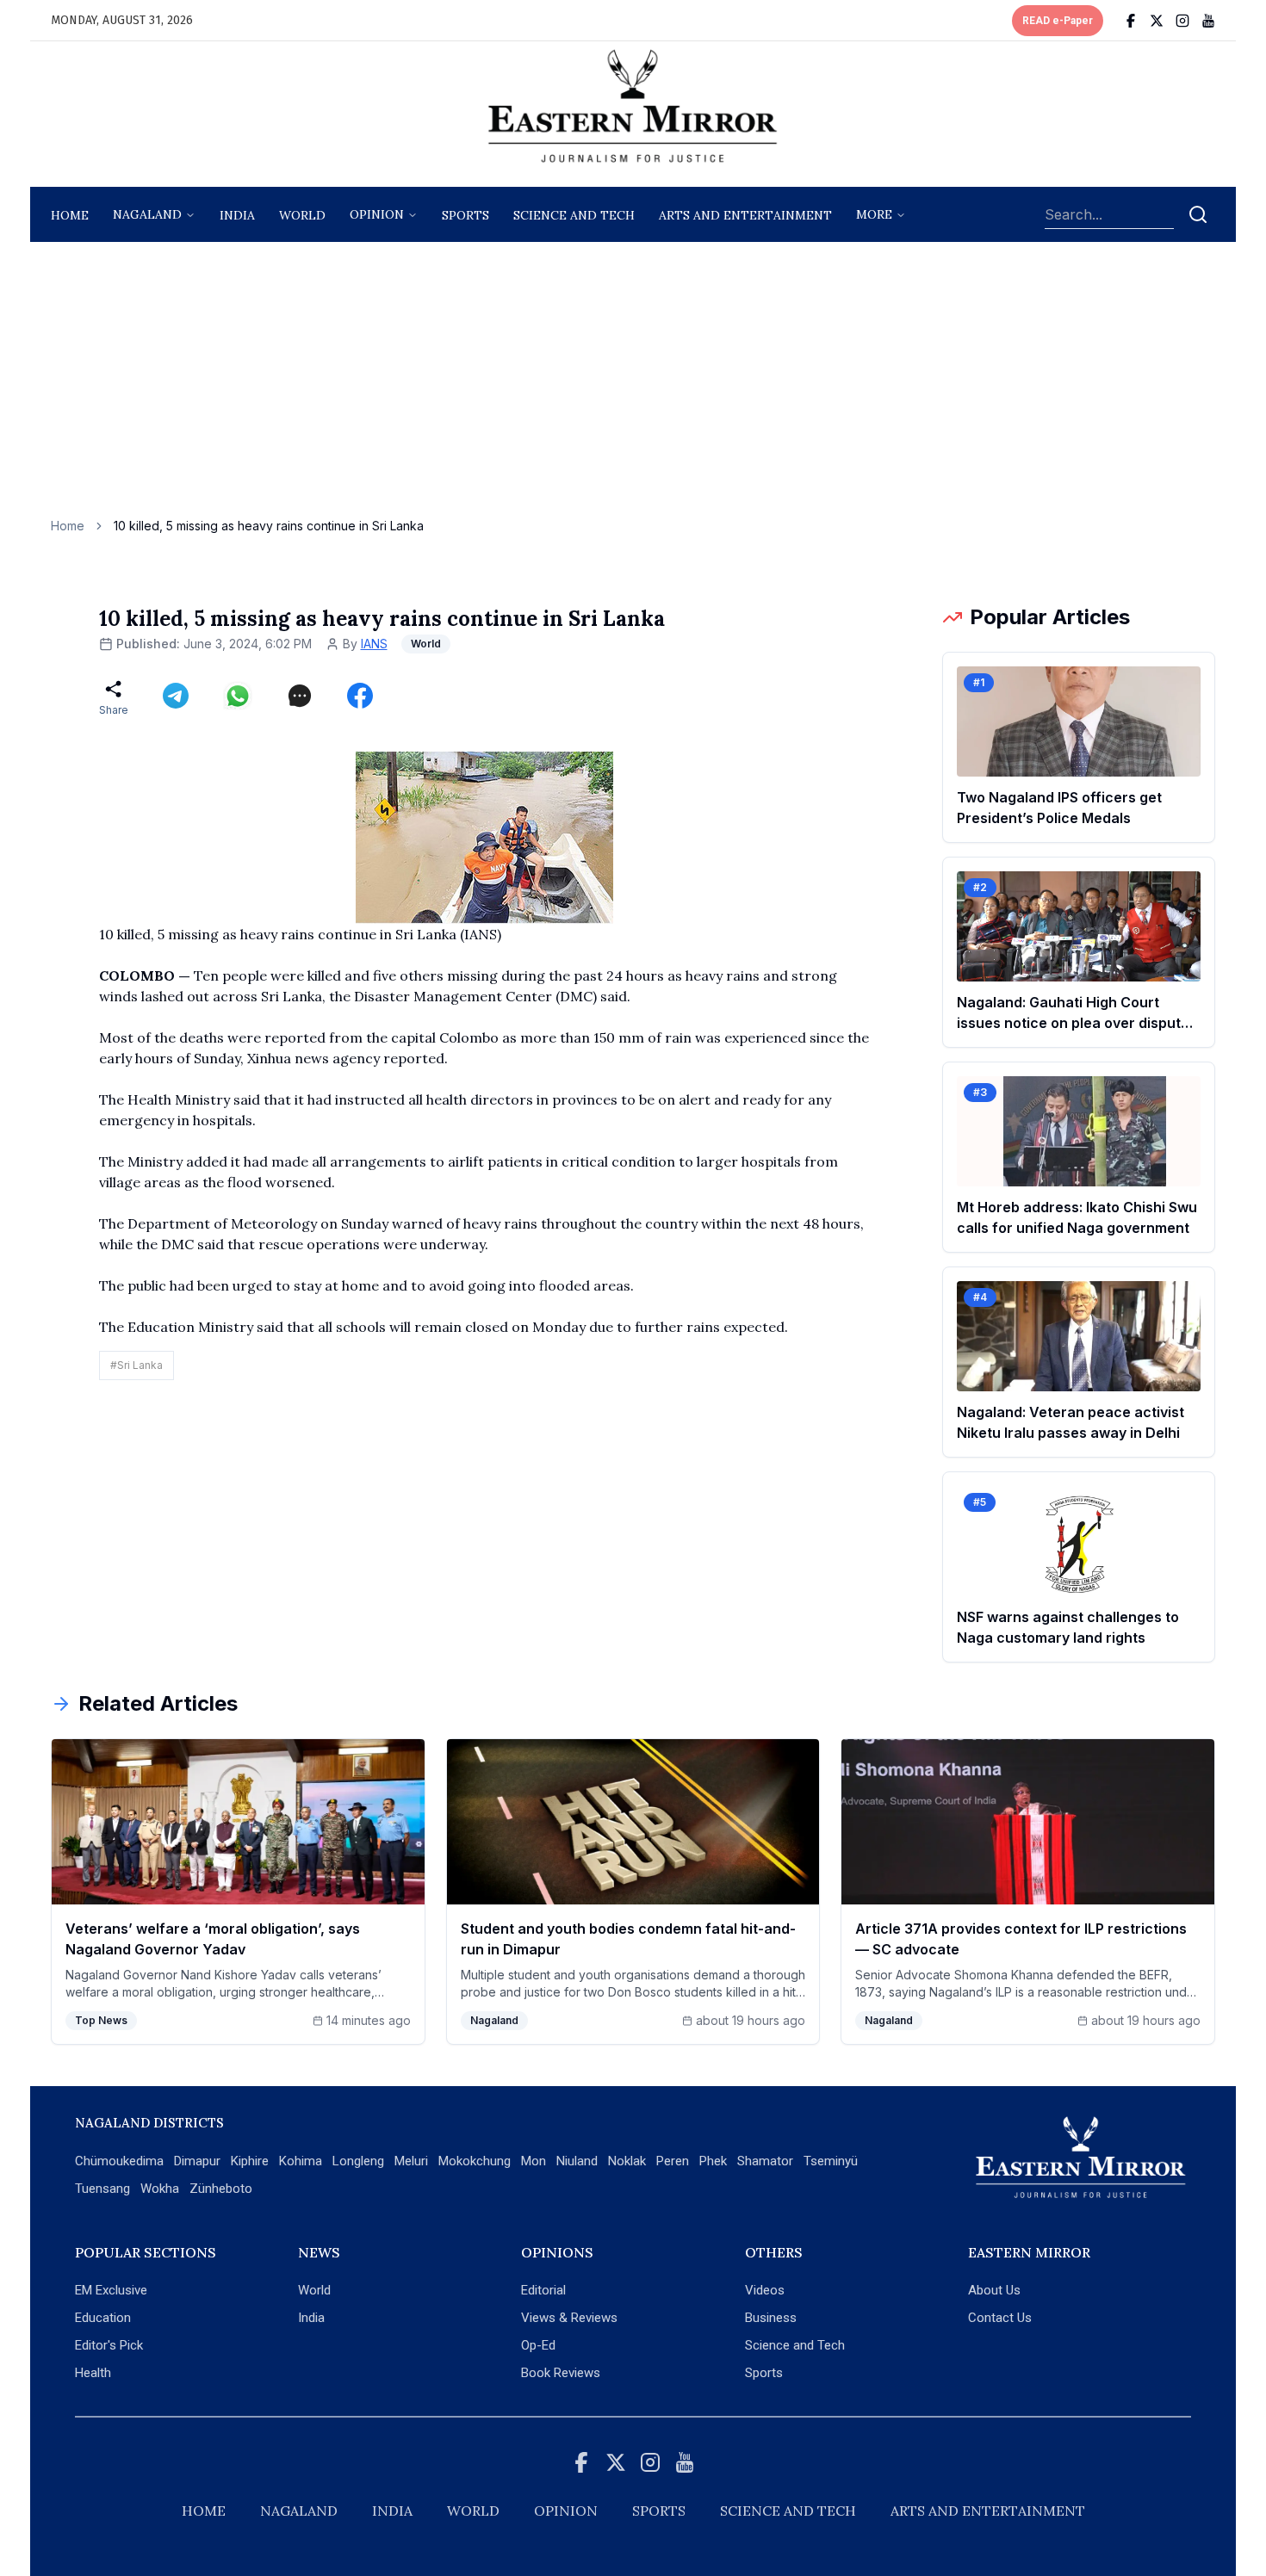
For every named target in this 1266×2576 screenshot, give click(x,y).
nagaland (147, 214)
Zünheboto (221, 2189)
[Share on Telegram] (176, 696)
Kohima (301, 2161)
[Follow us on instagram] (1182, 21)
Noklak (627, 2161)
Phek (713, 2161)
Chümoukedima (119, 2161)
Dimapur (197, 2161)
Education (103, 2318)
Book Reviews (561, 2373)
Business (771, 2318)
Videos (765, 2290)
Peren (673, 2161)
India (237, 215)
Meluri (411, 2161)
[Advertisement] (633, 388)
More (874, 214)
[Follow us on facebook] (1131, 21)
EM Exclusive (111, 2290)
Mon (534, 2161)
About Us (994, 2290)
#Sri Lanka (137, 1365)
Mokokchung (475, 2161)
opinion (377, 214)
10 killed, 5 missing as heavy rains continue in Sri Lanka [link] (269, 526)
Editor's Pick (109, 2345)
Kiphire (250, 2161)
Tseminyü (831, 2161)
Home (70, 215)
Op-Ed (538, 2345)
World (302, 215)
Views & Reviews (569, 2318)
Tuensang (102, 2189)
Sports (764, 2373)
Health (93, 2373)
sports (465, 215)
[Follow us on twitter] (1157, 21)
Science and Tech (795, 2345)
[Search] (1198, 214)
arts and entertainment (745, 215)
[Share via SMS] (300, 696)
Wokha (160, 2189)
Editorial (543, 2290)
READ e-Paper (1058, 21)
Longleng (358, 2161)
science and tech (574, 215)
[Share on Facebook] (360, 696)
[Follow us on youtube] (1208, 21)
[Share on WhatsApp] (238, 696)
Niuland (577, 2161)
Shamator (765, 2161)
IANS (374, 644)
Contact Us (1000, 2318)
